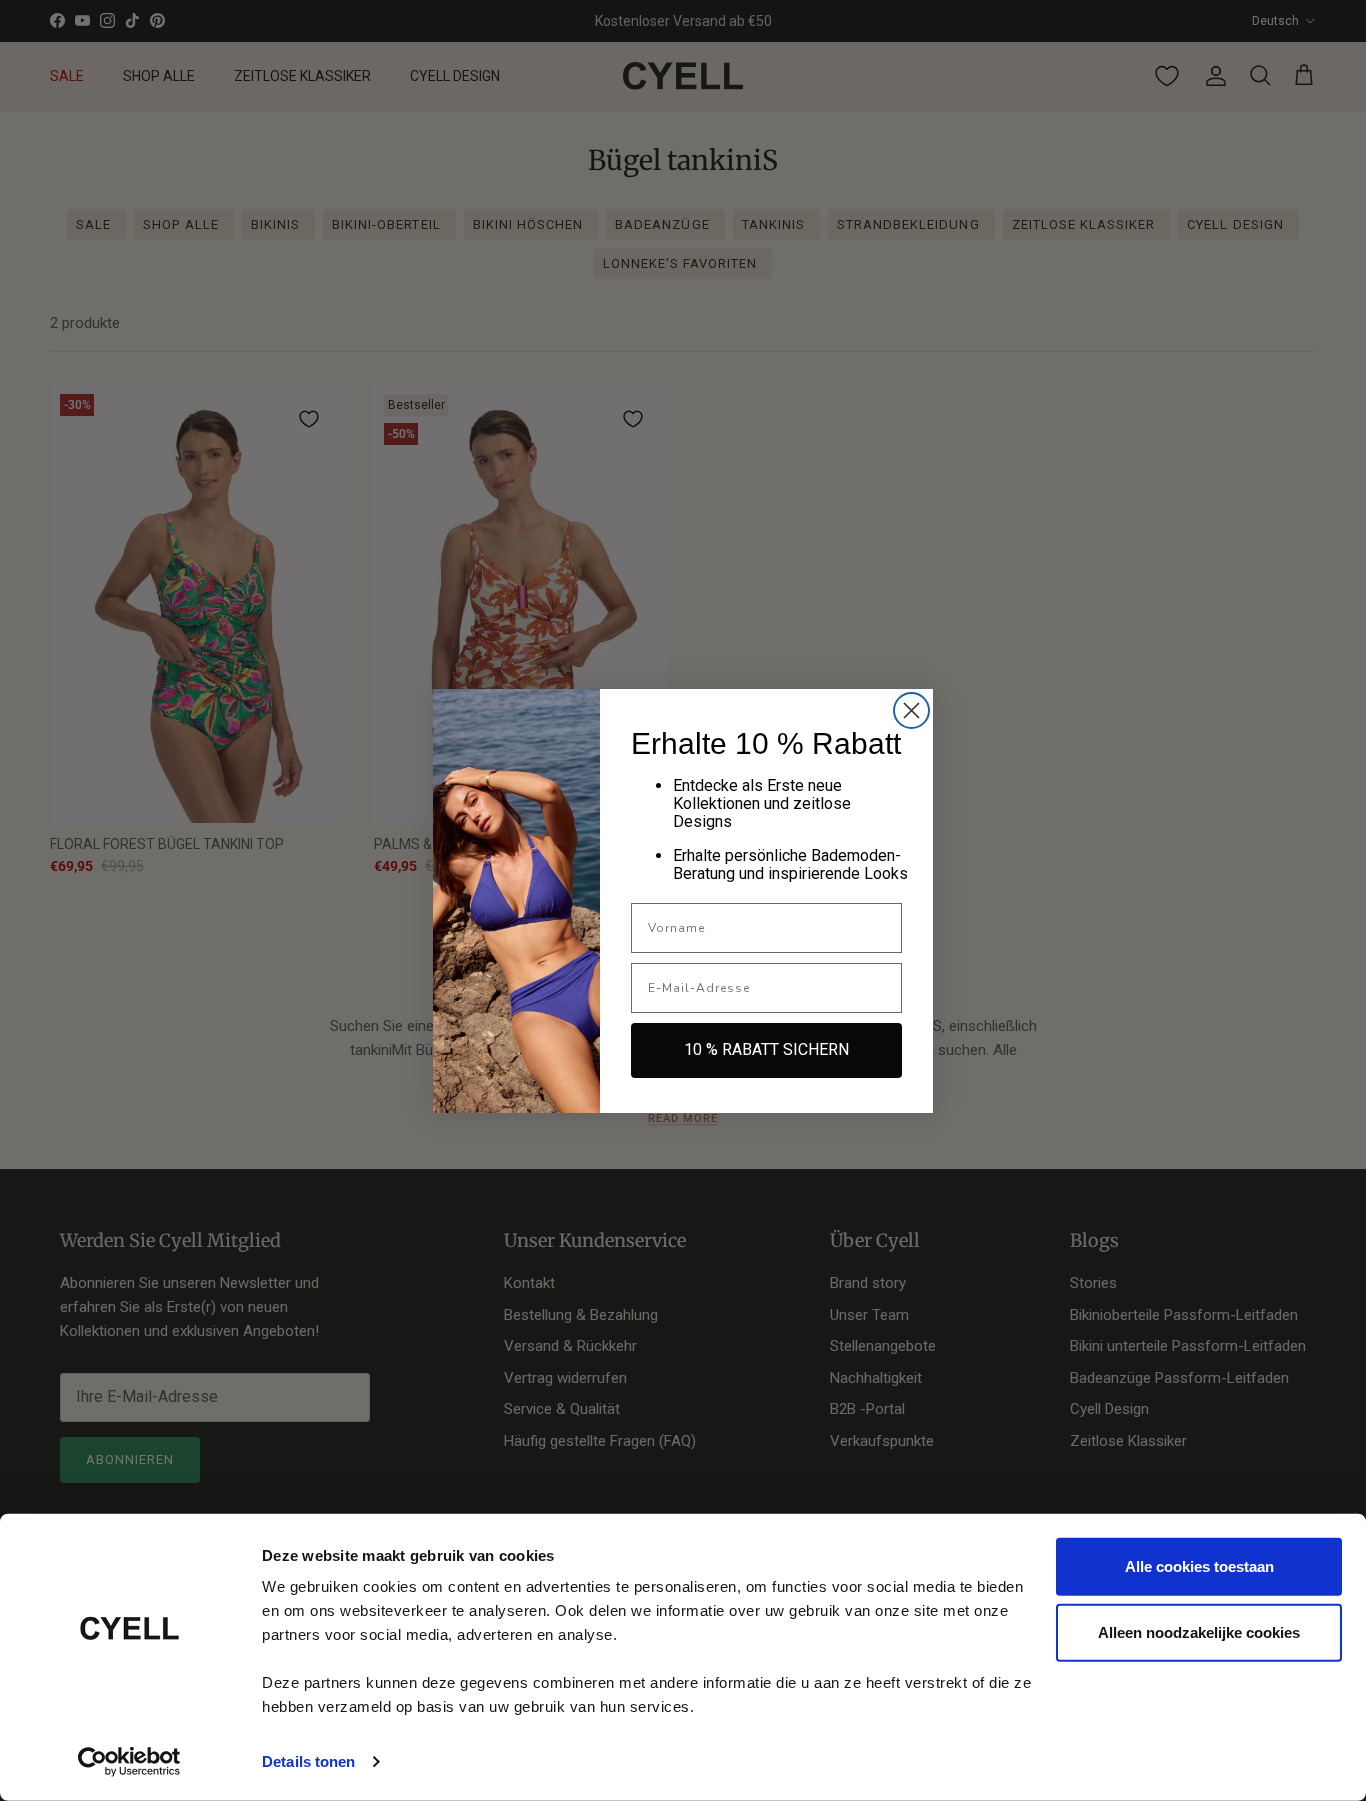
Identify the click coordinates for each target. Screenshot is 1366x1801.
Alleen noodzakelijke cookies (1199, 1631)
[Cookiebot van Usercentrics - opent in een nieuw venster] (129, 1762)
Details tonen (308, 1761)
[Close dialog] (911, 710)
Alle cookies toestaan (1199, 1566)
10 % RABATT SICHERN (766, 1049)
